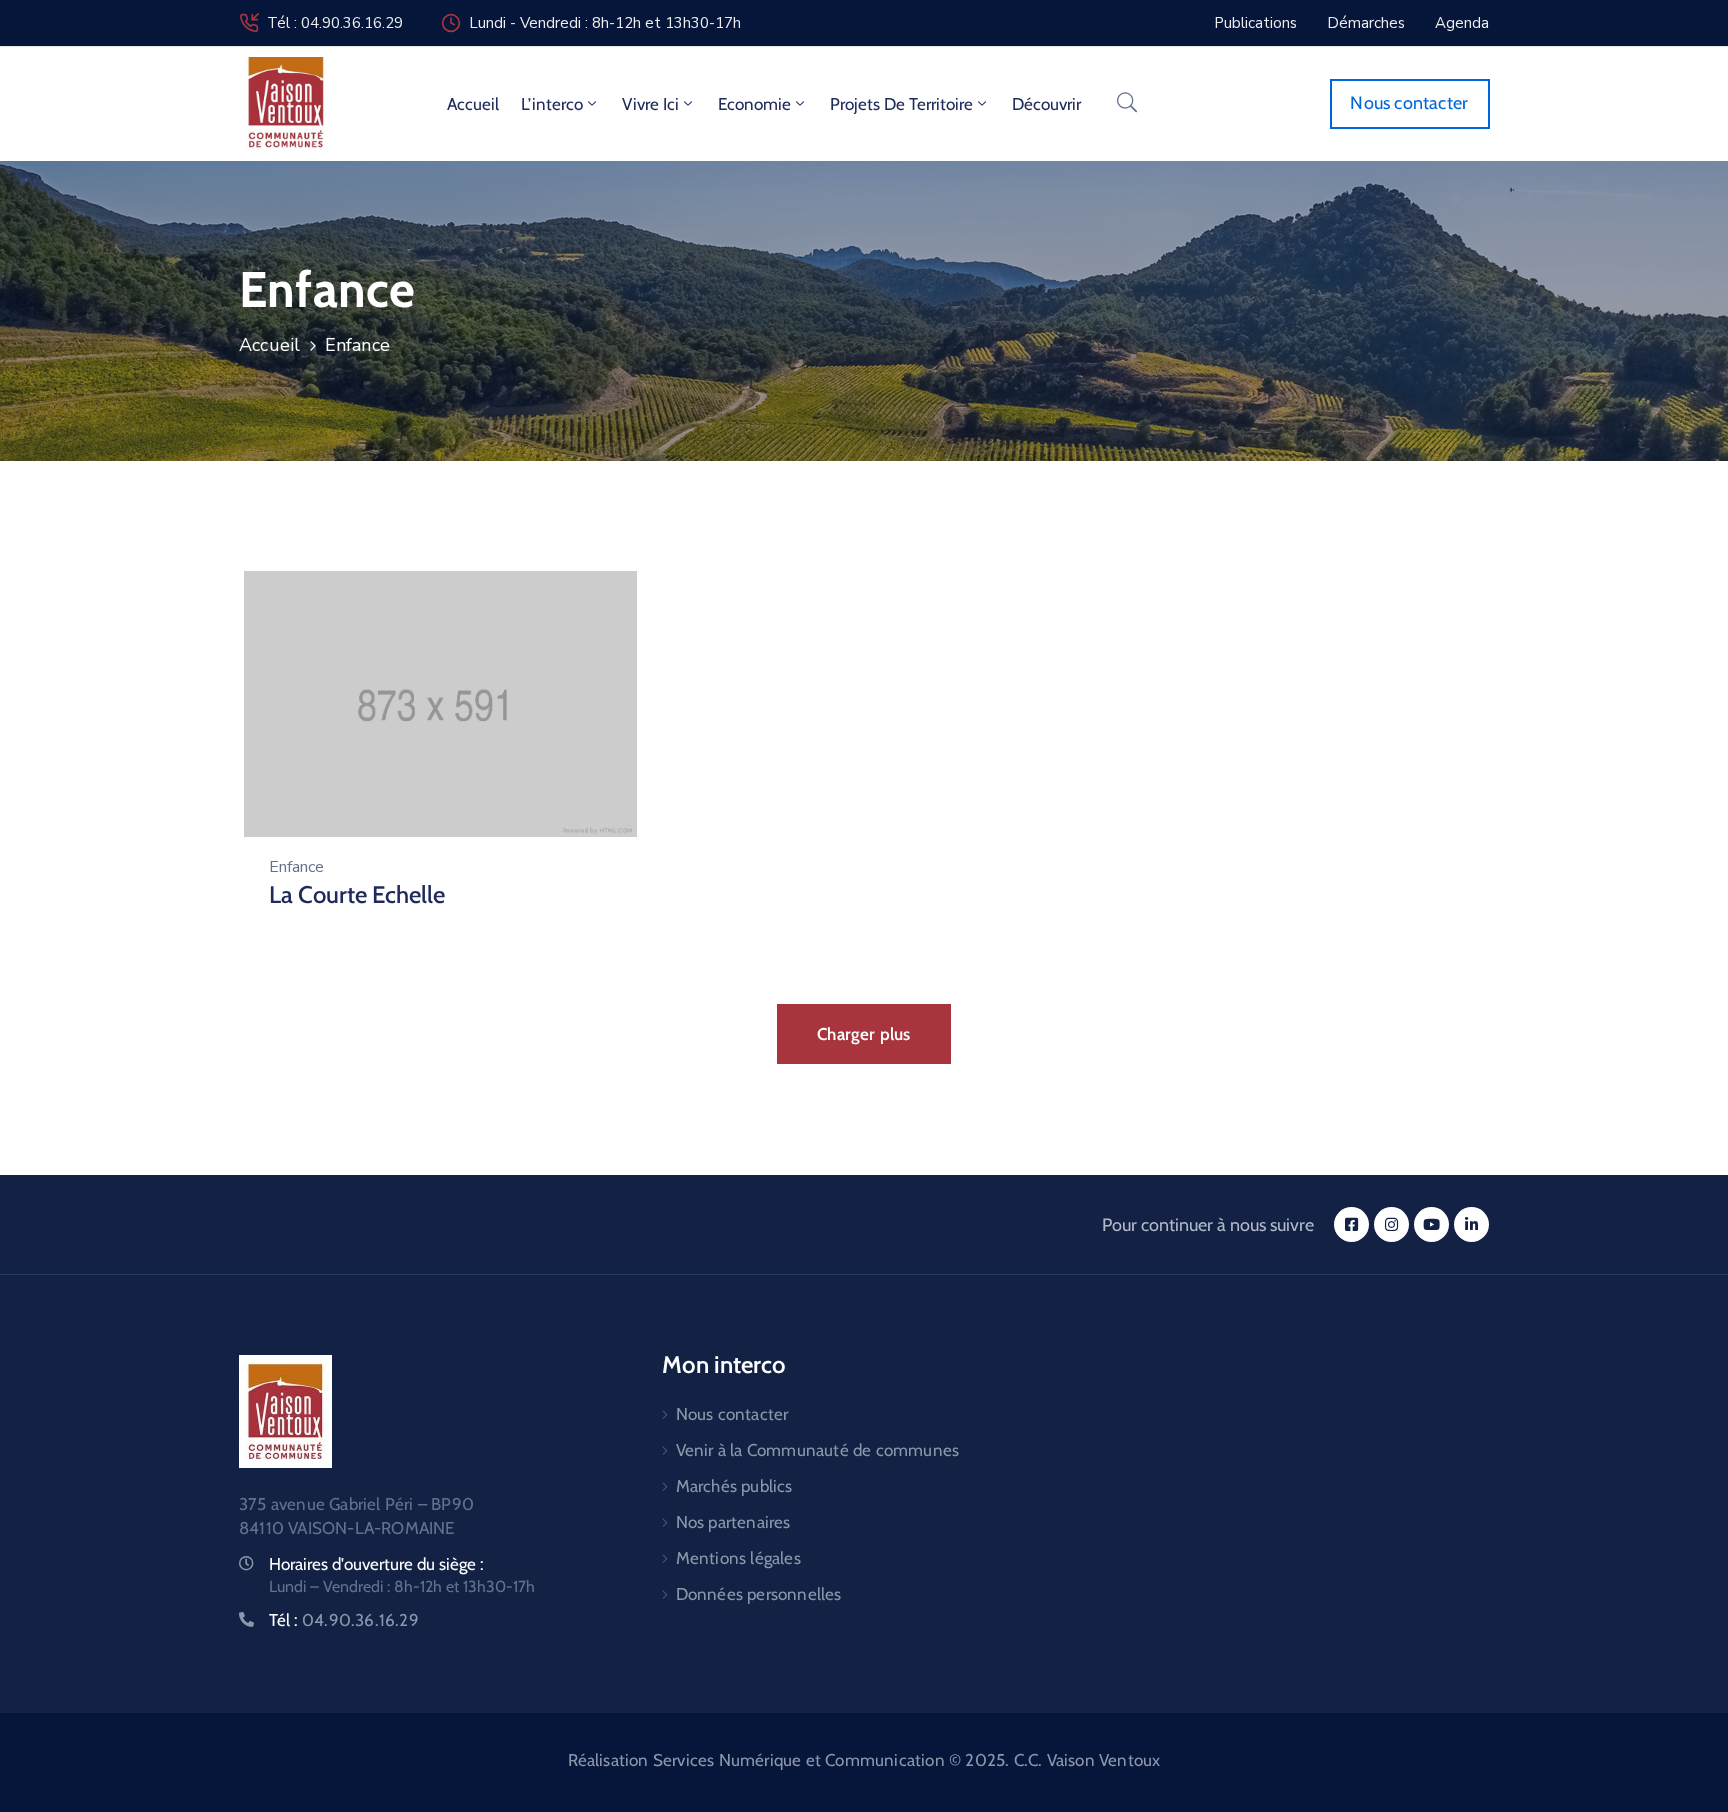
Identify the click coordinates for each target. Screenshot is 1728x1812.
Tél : (344, 1620)
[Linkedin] (1471, 1224)
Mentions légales (738, 1558)
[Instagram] (1391, 1224)
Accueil (473, 104)
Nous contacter (732, 1414)
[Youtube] (1431, 1224)
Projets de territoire (901, 104)
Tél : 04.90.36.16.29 (335, 23)
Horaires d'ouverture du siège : (376, 1564)
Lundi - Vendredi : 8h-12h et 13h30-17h (605, 23)
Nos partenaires (733, 1522)
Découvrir (1046, 104)
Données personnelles (759, 1594)
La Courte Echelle (357, 894)
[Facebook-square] (1351, 1224)
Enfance (296, 867)
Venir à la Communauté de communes (818, 1450)
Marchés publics (734, 1486)
